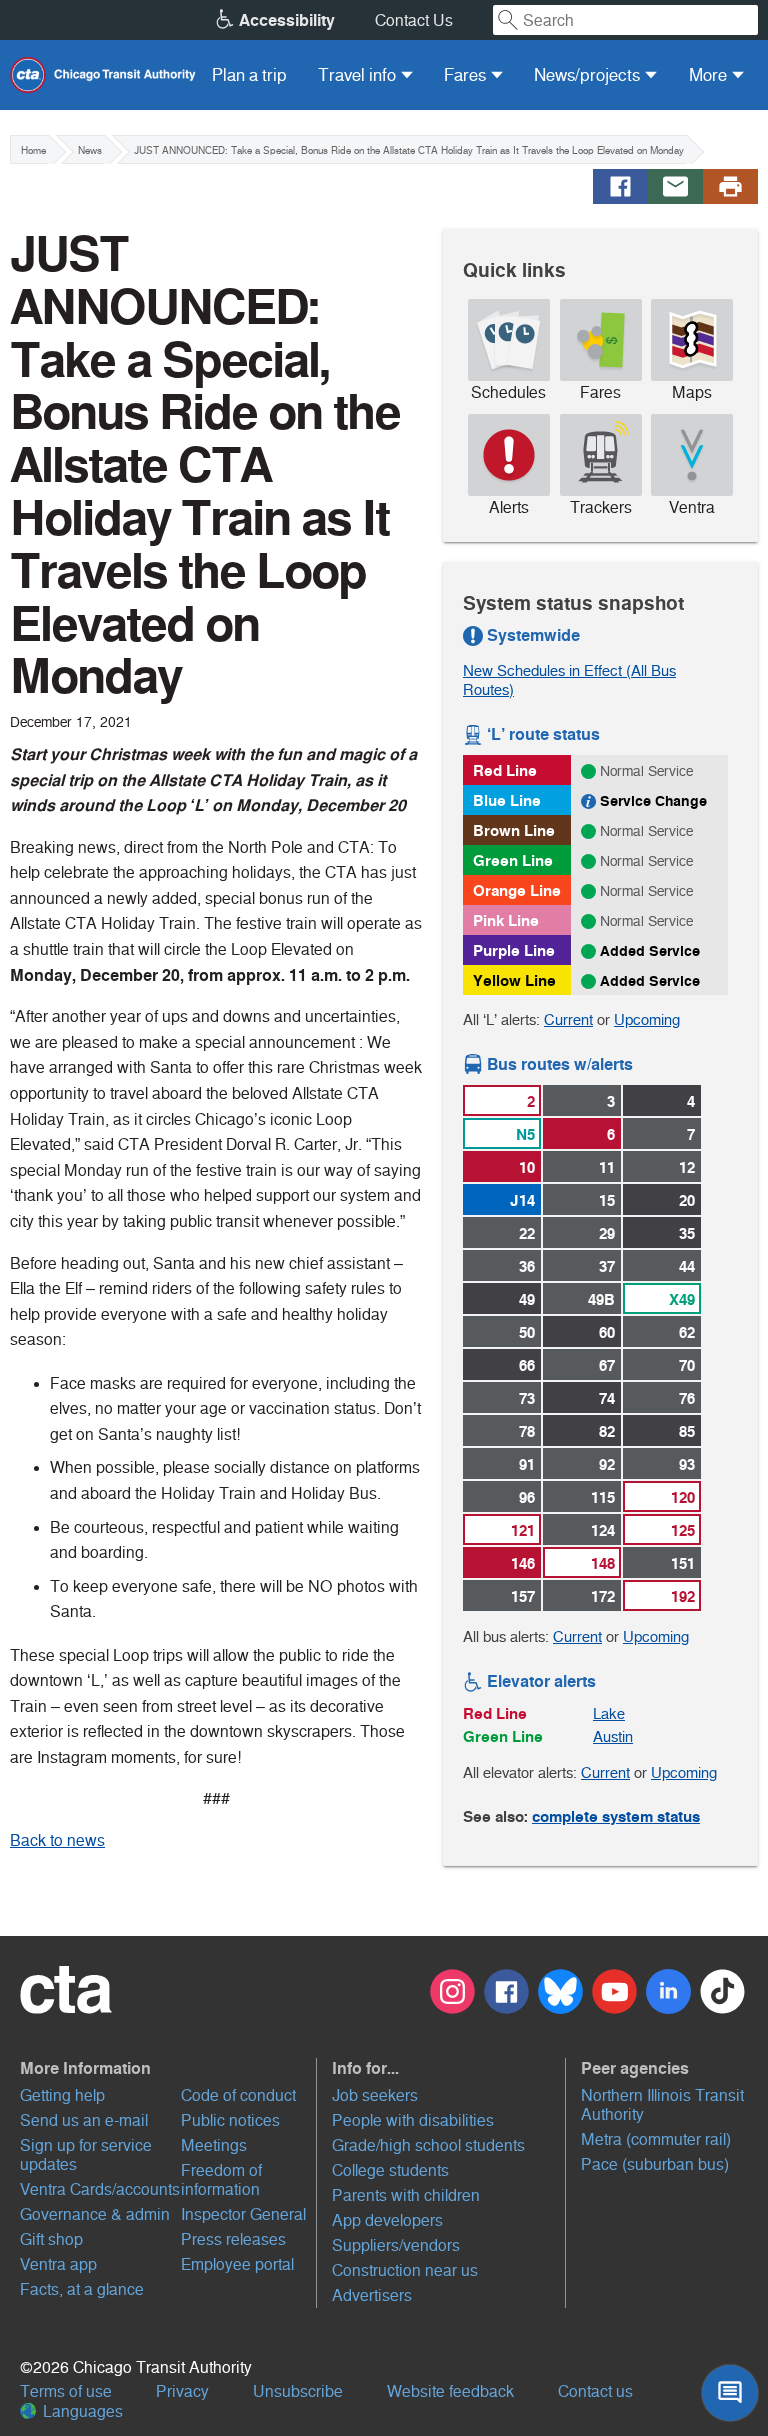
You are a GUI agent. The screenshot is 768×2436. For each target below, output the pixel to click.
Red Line (505, 770)
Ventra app (58, 2264)
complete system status (616, 1816)
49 (527, 1299)
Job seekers (375, 2095)
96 (527, 1497)
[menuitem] (249, 75)
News (90, 150)
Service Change (653, 801)
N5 (525, 1134)
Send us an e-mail (84, 2120)
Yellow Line (514, 980)
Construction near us (405, 2270)
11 (607, 1167)
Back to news (57, 1840)
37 (607, 1266)
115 (603, 1497)
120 (683, 1497)
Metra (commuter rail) (656, 2139)
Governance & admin (95, 2214)
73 (527, 1398)
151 (683, 1563)
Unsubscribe (298, 2391)
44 (687, 1266)
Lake (609, 1713)
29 (607, 1233)
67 (607, 1365)
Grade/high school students (428, 2145)
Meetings (214, 2145)
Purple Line (514, 950)
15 (607, 1200)
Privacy (182, 2391)
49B (601, 1299)
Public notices (230, 2120)
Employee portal (237, 2264)
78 (527, 1431)
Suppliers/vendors (396, 2245)
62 (687, 1332)
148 (603, 1563)
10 (527, 1167)
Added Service (650, 951)
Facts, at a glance (82, 2289)
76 (687, 1398)
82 (607, 1431)
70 (687, 1365)
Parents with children (406, 2195)
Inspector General (243, 2214)
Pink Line (506, 920)
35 (687, 1233)
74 (607, 1398)
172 (603, 1596)
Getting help (62, 2095)
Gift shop (51, 2239)
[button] (166, 2068)
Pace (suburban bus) (655, 2164)
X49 (682, 1299)
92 (607, 1464)
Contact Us (414, 20)
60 (607, 1332)
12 (687, 1167)
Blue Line (507, 800)
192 (683, 1596)
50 (527, 1332)
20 (687, 1200)
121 (523, 1530)
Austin (613, 1736)
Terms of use (66, 2391)
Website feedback (450, 2391)
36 (527, 1266)
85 (687, 1431)
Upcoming (647, 1019)
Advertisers (372, 2295)
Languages (81, 2411)
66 (527, 1365)
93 (687, 1464)
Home (33, 150)
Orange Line (517, 890)
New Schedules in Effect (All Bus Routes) (569, 680)
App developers (387, 2220)
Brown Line (514, 830)
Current (568, 1019)
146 (523, 1563)
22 (527, 1233)
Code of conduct (238, 2095)
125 (683, 1530)
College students (390, 2170)
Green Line (513, 860)
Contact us (595, 2391)
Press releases (233, 2239)
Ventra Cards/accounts (100, 2189)
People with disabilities (413, 2120)
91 (527, 1464)
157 (523, 1596)
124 (603, 1530)
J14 (522, 1200)
